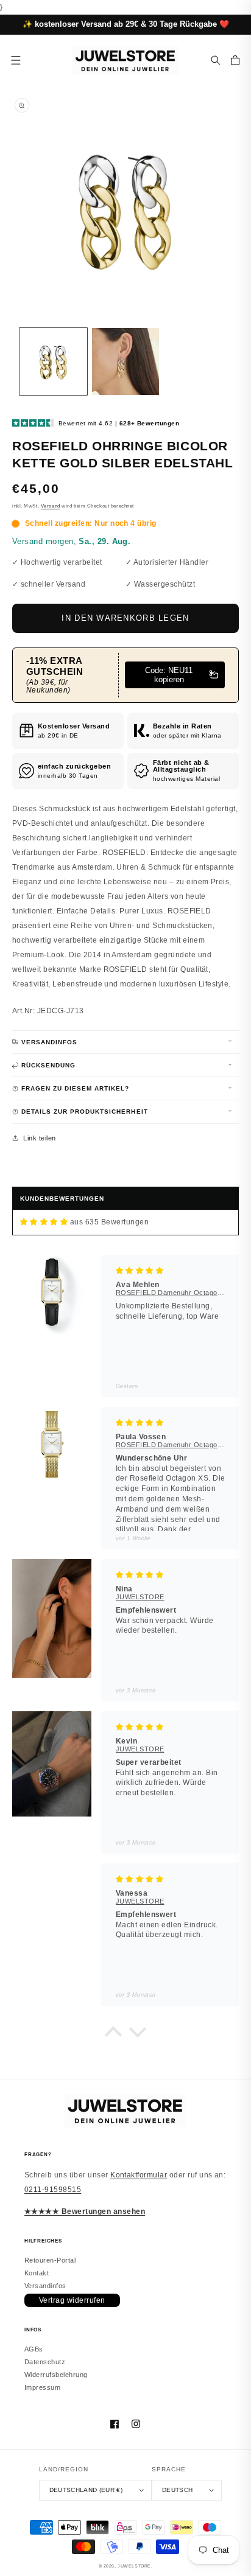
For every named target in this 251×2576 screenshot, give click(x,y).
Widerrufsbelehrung (56, 2375)
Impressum (42, 2387)
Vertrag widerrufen (72, 2300)
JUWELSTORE (134, 2566)
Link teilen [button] (39, 1138)
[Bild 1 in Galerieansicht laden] (53, 362)
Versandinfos (45, 2286)
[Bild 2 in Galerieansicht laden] (126, 362)
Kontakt (37, 2273)
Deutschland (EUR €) (86, 2490)
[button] (216, 60)
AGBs (34, 2349)
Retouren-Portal (50, 2260)
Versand (51, 506)
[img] (44, 1222)
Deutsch (177, 2490)
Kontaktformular (139, 2175)
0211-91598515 (53, 2190)
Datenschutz (45, 2362)
